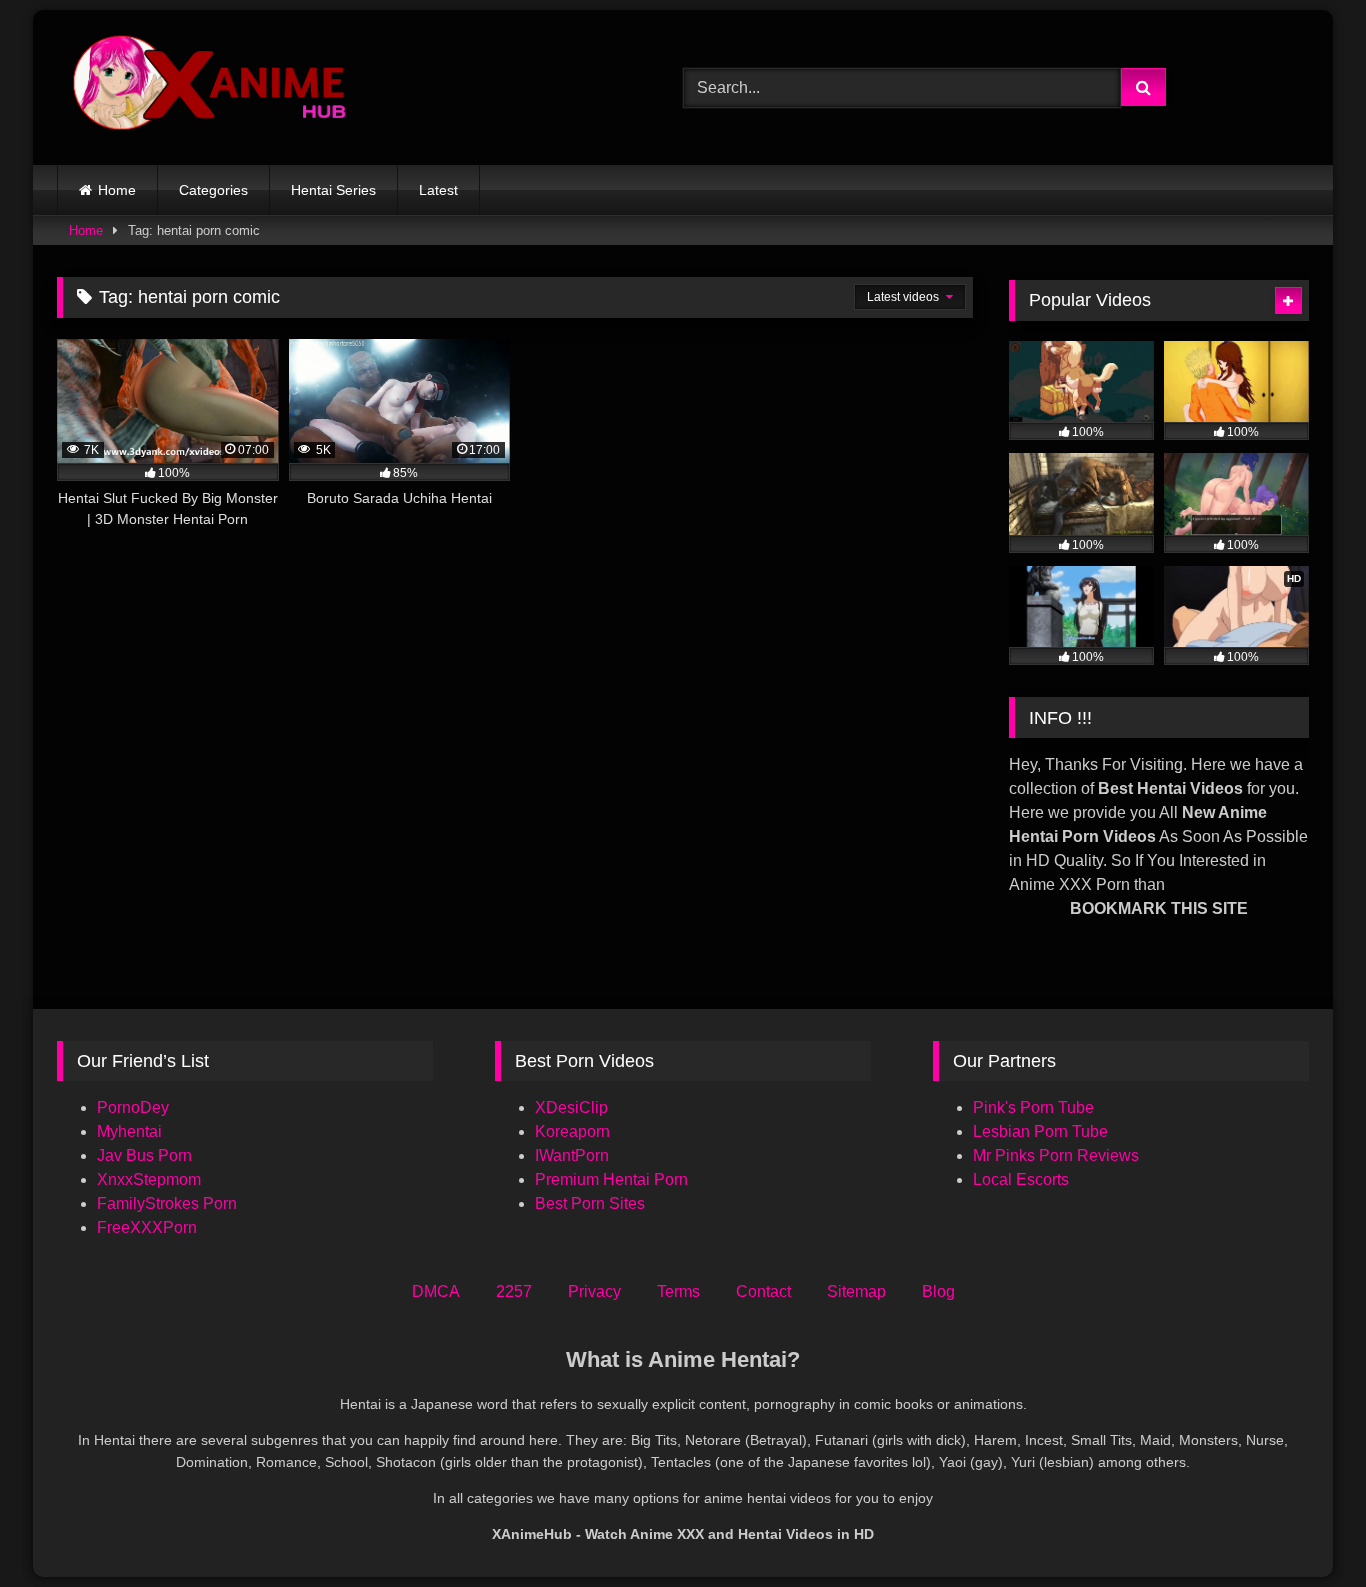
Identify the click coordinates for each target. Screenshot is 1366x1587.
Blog (938, 1291)
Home (117, 190)
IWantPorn (572, 1155)
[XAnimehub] (212, 87)
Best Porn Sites (590, 1203)
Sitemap (856, 1291)
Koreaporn (572, 1131)
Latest (438, 190)
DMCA (436, 1291)
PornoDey (133, 1107)
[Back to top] (1304, 1527)
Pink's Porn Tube (1033, 1107)
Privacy (594, 1291)
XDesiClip (571, 1107)
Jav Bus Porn (144, 1155)
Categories (213, 190)
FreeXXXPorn (147, 1227)
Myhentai (129, 1131)
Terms (678, 1291)
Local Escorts (1021, 1179)
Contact (763, 1291)
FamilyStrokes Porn (167, 1203)
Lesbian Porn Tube (1040, 1131)
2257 (514, 1291)
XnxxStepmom (149, 1179)
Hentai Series (333, 190)
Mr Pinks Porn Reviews (1058, 1155)
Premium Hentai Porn (611, 1179)
